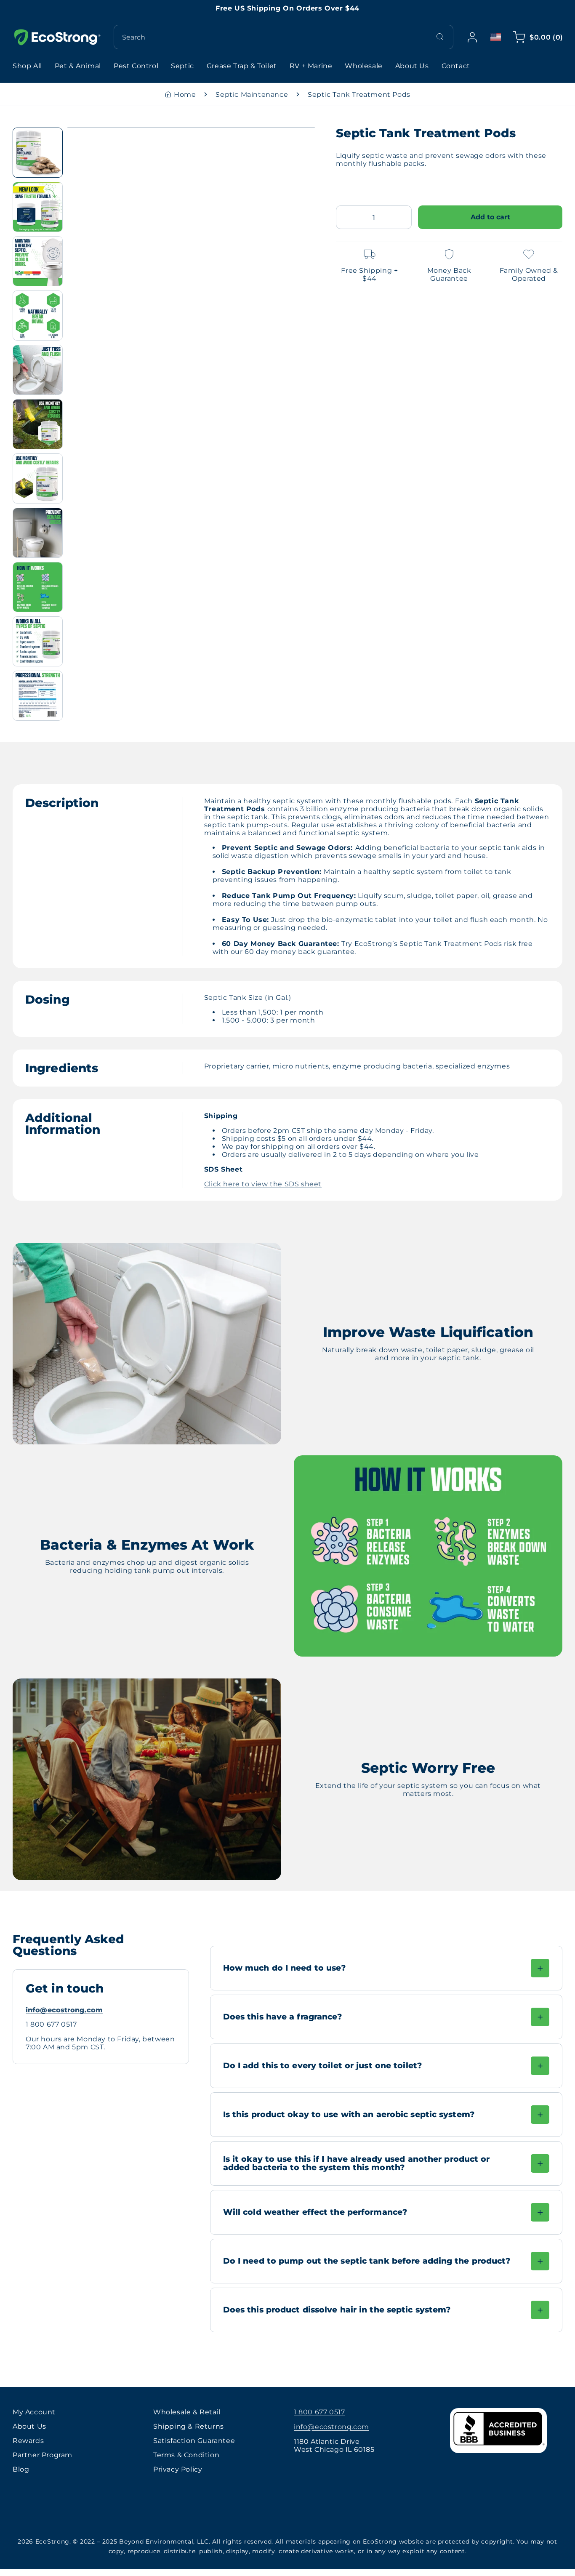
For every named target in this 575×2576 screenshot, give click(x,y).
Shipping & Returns (189, 2426)
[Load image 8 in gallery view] (38, 533)
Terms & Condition (186, 2455)
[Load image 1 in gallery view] (38, 153)
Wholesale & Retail (187, 2412)
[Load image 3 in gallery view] (38, 261)
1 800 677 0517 (319, 2412)
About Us (29, 2426)
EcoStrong (52, 2541)
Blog (21, 2469)
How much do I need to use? (285, 1968)
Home (185, 95)
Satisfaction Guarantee (194, 2441)
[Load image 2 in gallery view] (38, 207)
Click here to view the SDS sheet (263, 1184)
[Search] (440, 37)
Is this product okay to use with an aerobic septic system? (349, 2114)
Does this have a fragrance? (283, 2017)
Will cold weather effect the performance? (315, 2212)
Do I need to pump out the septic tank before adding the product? (367, 2261)
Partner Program (43, 2455)
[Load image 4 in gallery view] (38, 316)
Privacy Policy (178, 2469)
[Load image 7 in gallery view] (38, 478)
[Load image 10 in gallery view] (38, 641)
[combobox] (284, 37)
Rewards (28, 2441)
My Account (34, 2412)
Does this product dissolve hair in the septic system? (337, 2310)
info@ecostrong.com (64, 2010)
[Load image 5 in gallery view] (38, 370)
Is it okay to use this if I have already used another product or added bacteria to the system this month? (357, 2163)
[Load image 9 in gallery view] (38, 587)
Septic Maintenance (252, 95)
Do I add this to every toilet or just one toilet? (322, 2065)
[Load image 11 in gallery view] (38, 696)
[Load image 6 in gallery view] (38, 424)
